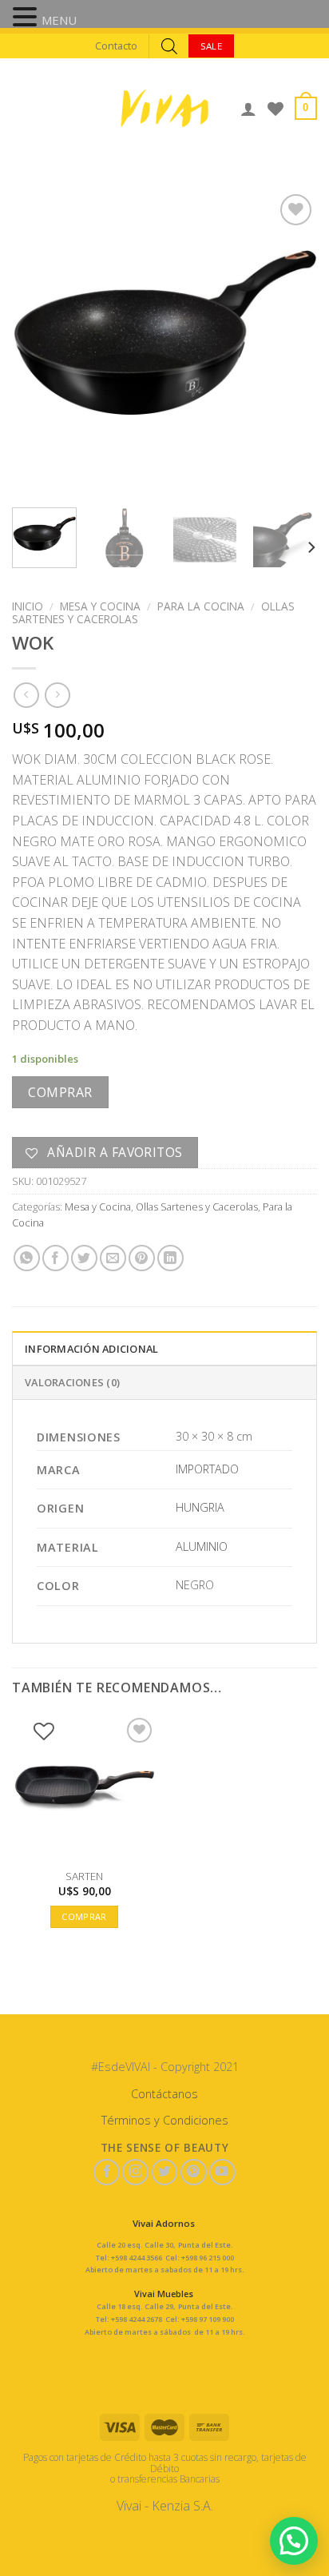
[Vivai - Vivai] (164, 108)
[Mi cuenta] (248, 109)
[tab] (164, 1348)
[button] (27, 18)
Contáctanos (164, 2094)
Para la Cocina (201, 606)
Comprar (60, 1092)
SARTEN (84, 1876)
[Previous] (38, 343)
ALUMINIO (202, 1546)
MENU (59, 20)
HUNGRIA (200, 1507)
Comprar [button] (84, 1916)
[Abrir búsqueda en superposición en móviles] (169, 46)
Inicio (28, 606)
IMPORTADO (207, 1469)
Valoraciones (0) (72, 1382)
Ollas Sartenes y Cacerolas (197, 1207)
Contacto (116, 46)
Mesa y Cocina (100, 606)
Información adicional (91, 1349)
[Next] (291, 343)
